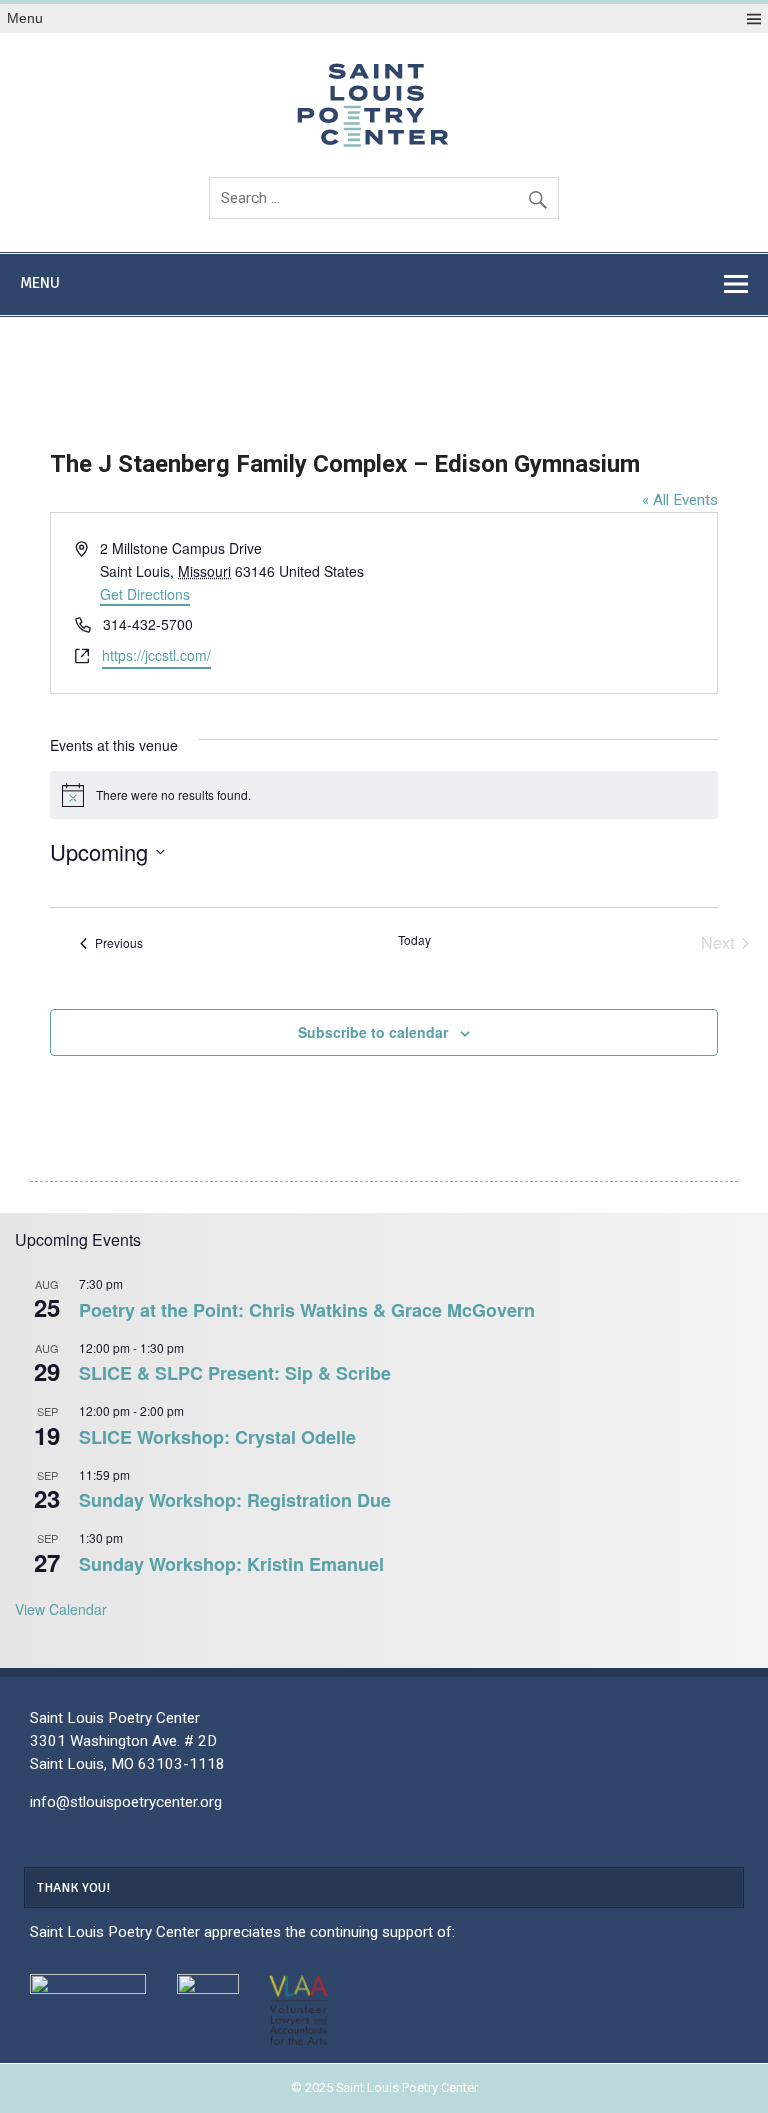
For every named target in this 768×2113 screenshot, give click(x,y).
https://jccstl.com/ (156, 655)
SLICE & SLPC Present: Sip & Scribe (235, 1373)
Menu (25, 18)
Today (414, 940)
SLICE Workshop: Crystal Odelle (217, 1437)
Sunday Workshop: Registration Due (235, 1500)
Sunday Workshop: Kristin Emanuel (231, 1564)
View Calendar (61, 1609)
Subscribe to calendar (373, 1032)
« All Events (680, 500)
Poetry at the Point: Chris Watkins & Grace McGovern (307, 1310)
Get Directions (145, 594)
